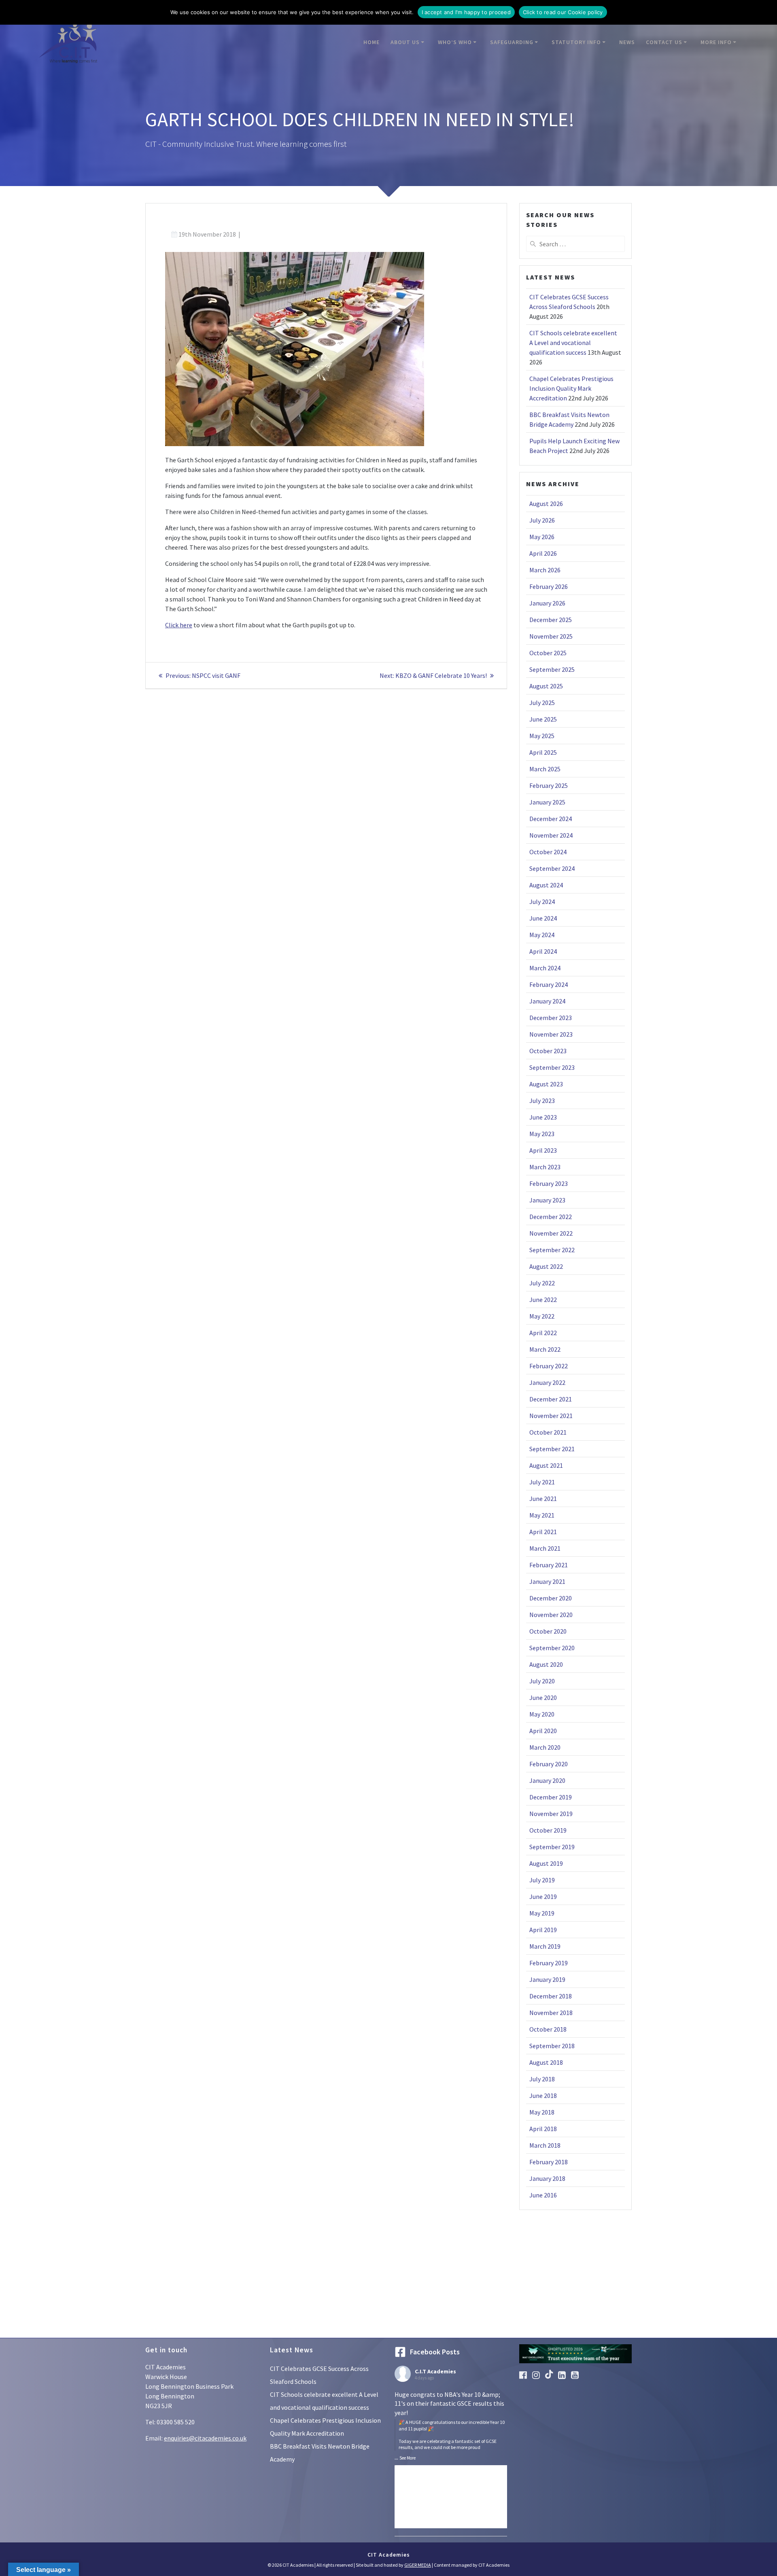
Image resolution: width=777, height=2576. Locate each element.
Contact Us (664, 42)
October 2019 (548, 1830)
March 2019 (545, 1946)
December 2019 (551, 1797)
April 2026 (543, 553)
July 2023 (542, 1101)
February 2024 (549, 984)
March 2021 (545, 1548)
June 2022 (543, 1300)
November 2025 (551, 636)
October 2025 (548, 653)
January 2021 (547, 1581)
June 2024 (543, 918)
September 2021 (552, 1449)
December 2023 (551, 1018)
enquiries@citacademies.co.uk (205, 2438)
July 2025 (542, 703)
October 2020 (548, 1631)
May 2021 (542, 1515)
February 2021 (549, 1565)
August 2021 (546, 1465)
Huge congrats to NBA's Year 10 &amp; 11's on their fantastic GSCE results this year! (450, 2420)
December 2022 (551, 1217)
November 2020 (551, 1615)
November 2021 (551, 1416)
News (627, 42)
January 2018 (547, 2178)
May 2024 (542, 935)
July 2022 (542, 1283)
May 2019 (542, 1913)
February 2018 (549, 2162)
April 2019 (543, 1930)
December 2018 (551, 1996)
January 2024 (547, 1001)
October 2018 (548, 2029)
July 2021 (542, 1482)
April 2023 (543, 1150)
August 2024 (546, 885)
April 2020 (543, 1731)
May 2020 (542, 1714)
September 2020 (552, 1648)
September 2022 (552, 1250)
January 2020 (547, 1780)
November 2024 (551, 835)
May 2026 (542, 537)
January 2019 (547, 1979)
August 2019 (546, 1863)
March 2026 (545, 570)
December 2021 (551, 1399)
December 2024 (551, 819)
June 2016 (543, 2195)
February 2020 (549, 1764)
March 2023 (545, 1167)
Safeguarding (512, 42)
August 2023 (546, 1084)
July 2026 (542, 520)
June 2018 (543, 2096)
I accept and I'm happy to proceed (466, 12)
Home (372, 42)
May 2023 (542, 1134)
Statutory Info (576, 42)
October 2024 (548, 852)
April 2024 (543, 951)
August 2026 (546, 504)
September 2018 (552, 2046)
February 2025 (549, 785)
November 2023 (551, 1034)
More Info (716, 42)
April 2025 (543, 752)
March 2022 (545, 1349)
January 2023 (547, 1200)
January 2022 (547, 1382)
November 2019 (551, 1814)
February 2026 (549, 586)
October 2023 (548, 1051)
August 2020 (546, 1664)
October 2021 (548, 1432)
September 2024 (552, 868)
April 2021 (543, 1532)
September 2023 (552, 1067)
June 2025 (543, 719)
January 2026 (547, 603)
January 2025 (547, 802)
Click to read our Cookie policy (563, 12)
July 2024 (542, 902)
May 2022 (542, 1316)
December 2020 (551, 1598)
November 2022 (551, 1233)
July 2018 (542, 2079)
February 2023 (549, 1183)
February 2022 (549, 1366)
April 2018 (543, 2129)
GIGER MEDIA (418, 2565)
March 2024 (545, 968)
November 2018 (551, 2013)
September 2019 (552, 1847)
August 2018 (546, 2062)
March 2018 (545, 2145)
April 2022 (543, 1333)
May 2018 (542, 2112)
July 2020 (542, 1681)
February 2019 (549, 1963)
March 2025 (545, 769)
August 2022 (546, 1266)
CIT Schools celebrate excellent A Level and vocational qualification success (573, 343)
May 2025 (542, 736)
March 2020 (545, 1747)
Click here (179, 625)
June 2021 (543, 1499)
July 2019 (542, 1880)
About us (405, 42)
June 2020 (543, 1698)
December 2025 (551, 620)
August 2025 (546, 686)
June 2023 (543, 1117)
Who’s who (455, 42)
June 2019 (543, 1897)
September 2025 (552, 669)
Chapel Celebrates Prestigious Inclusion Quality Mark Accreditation (571, 388)
